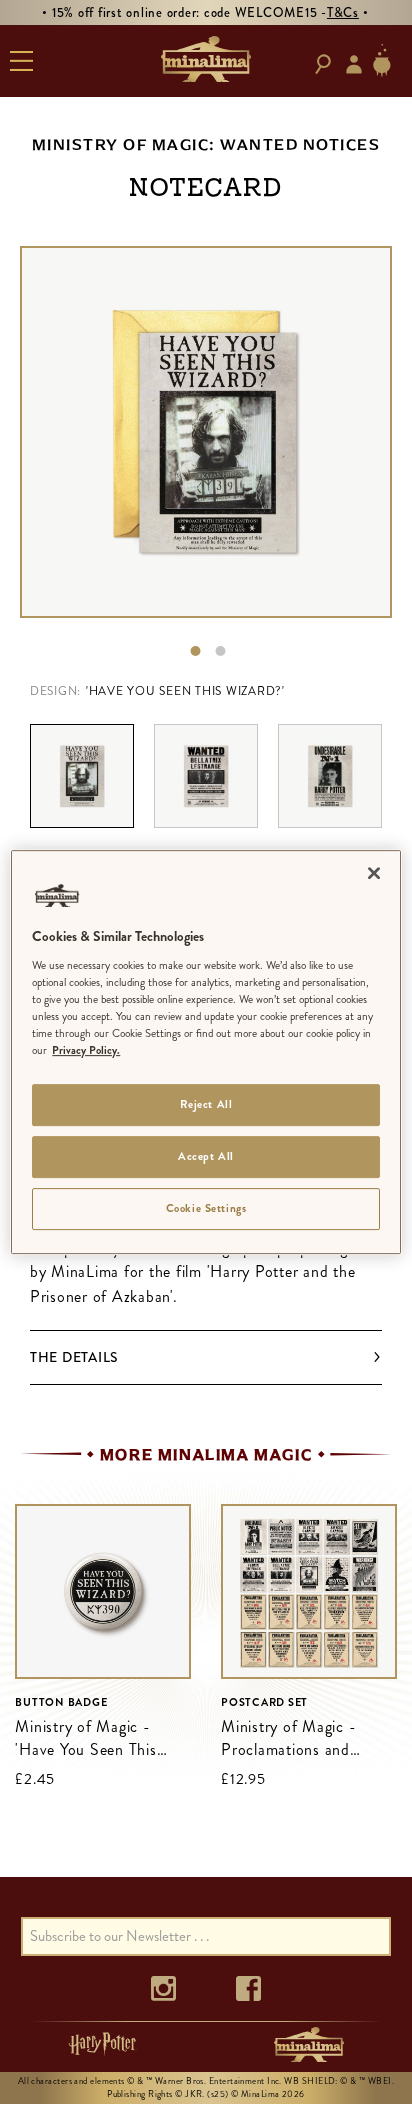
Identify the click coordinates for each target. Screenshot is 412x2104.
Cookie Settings (206, 1208)
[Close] (374, 873)
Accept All (206, 1156)
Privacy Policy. (86, 1050)
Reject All (206, 1104)
